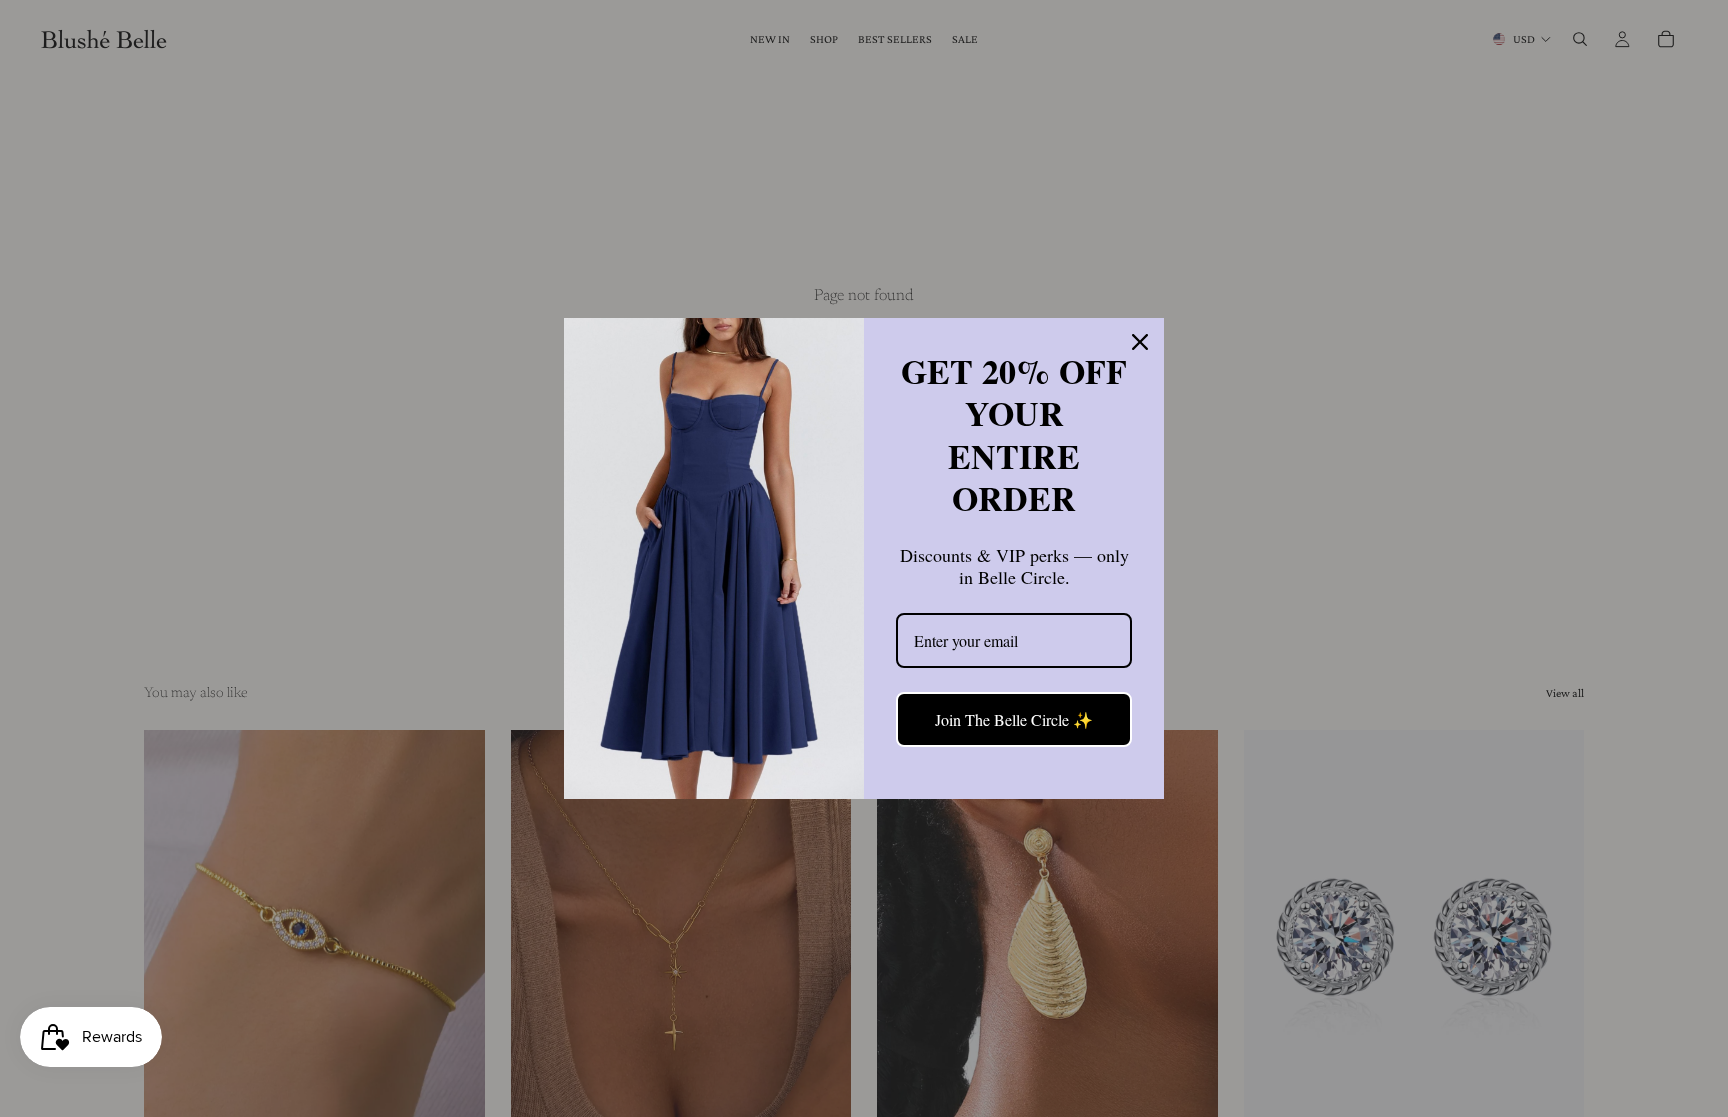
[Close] (1140, 342)
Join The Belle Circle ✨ (1014, 719)
